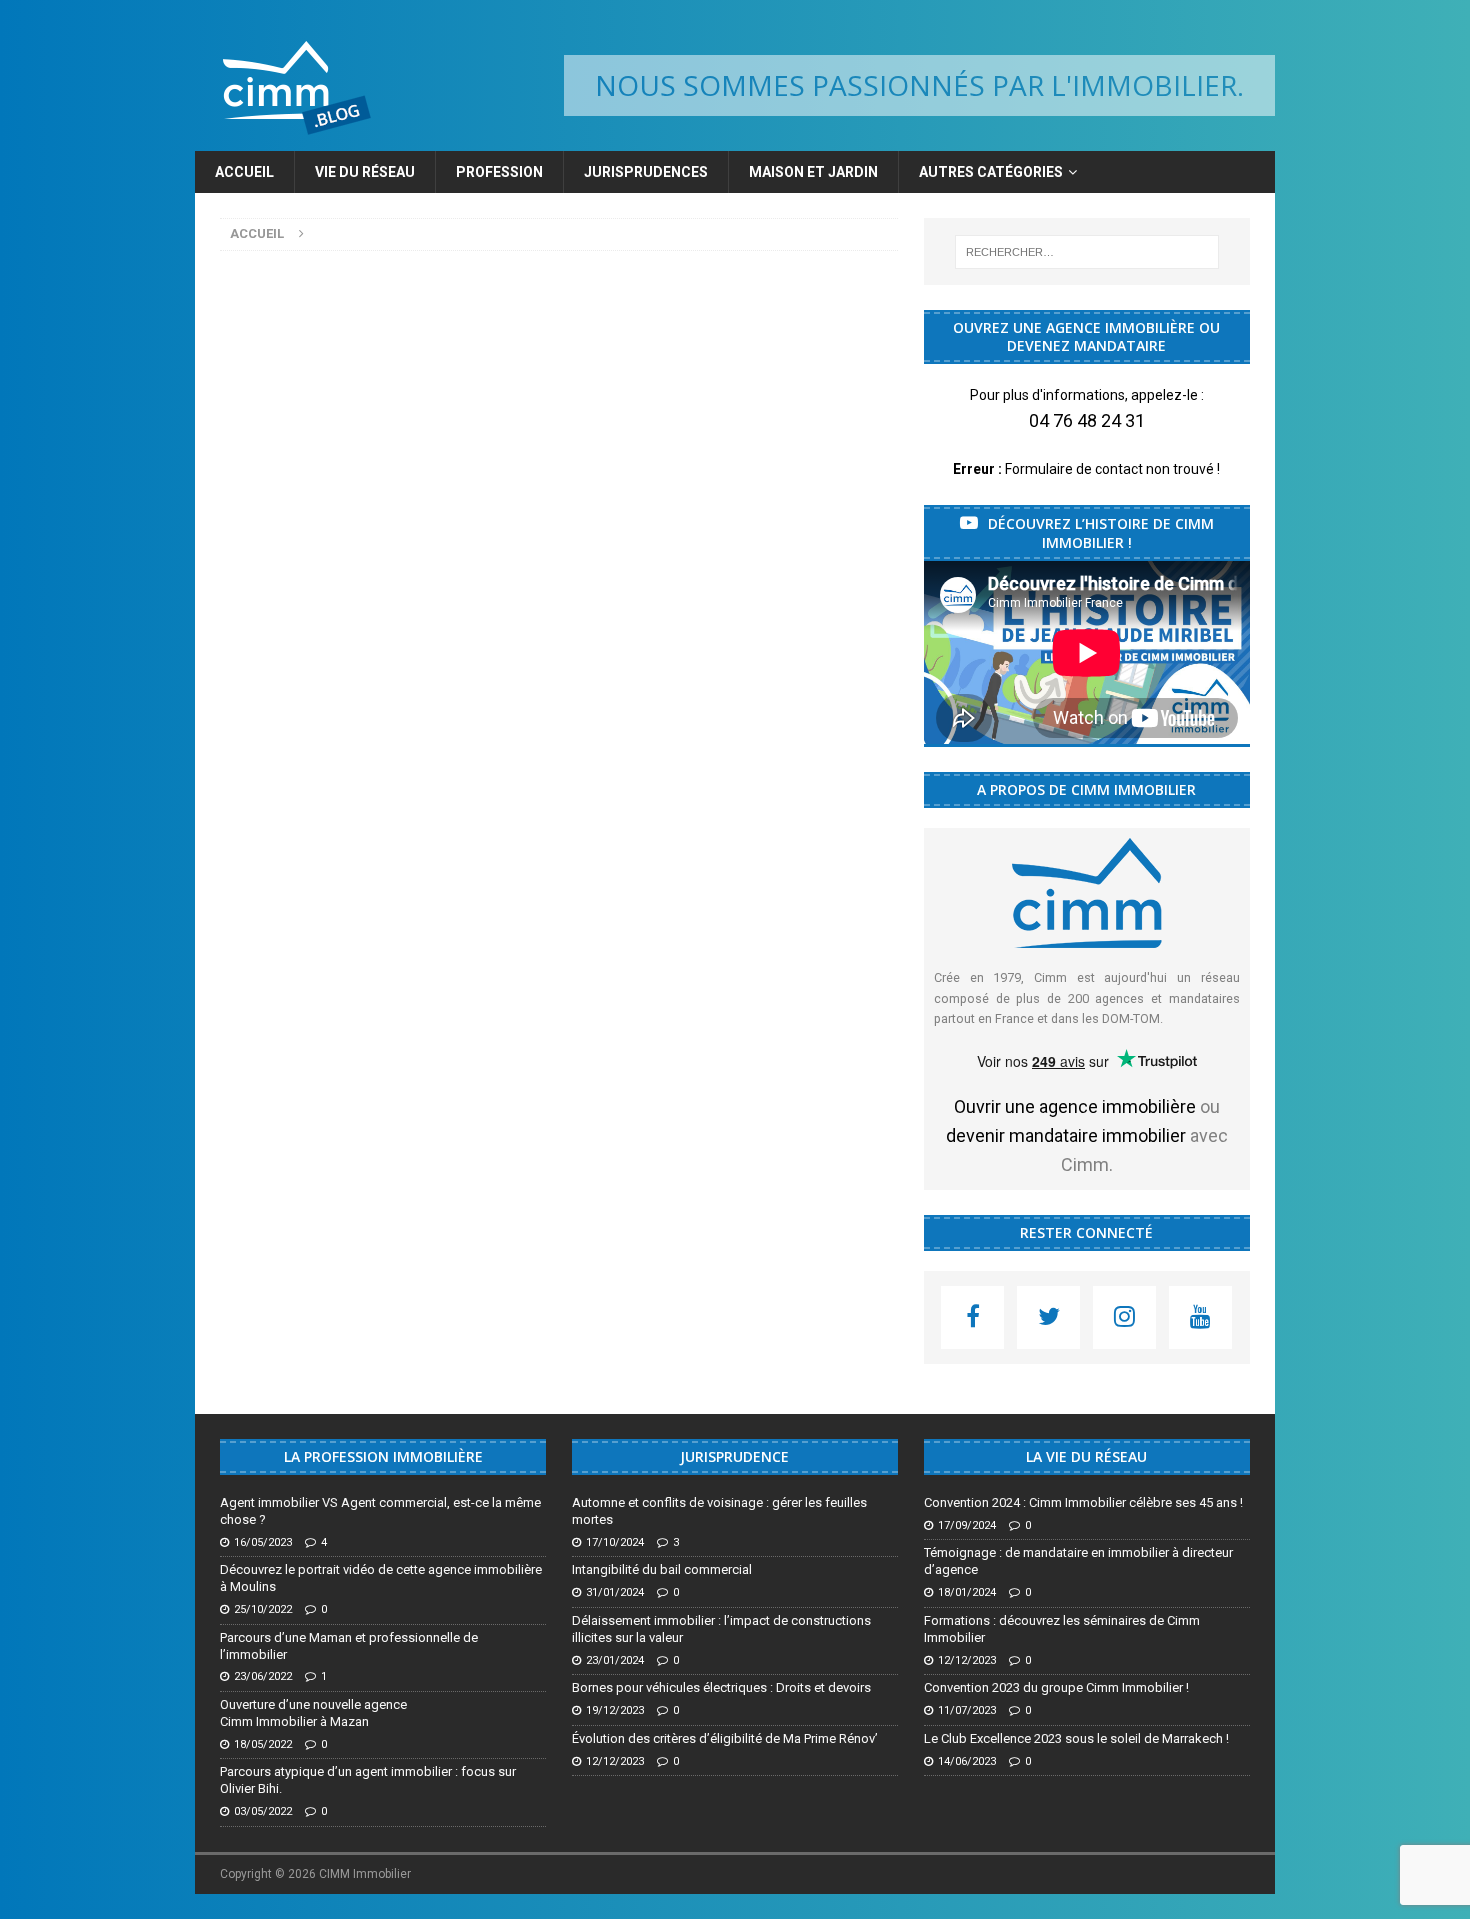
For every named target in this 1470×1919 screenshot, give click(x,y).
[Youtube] (1200, 1317)
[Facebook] (972, 1317)
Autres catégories (991, 172)
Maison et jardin (813, 172)
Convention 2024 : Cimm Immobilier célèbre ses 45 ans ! (1083, 1502)
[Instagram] (1124, 1317)
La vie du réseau (1086, 1456)
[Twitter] (1048, 1317)
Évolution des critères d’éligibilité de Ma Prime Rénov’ (725, 1738)
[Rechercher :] (1087, 252)
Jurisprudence (734, 1456)
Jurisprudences (646, 172)
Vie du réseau (365, 172)
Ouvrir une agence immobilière (1075, 1106)
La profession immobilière (383, 1456)
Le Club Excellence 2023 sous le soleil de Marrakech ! (1076, 1738)
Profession (499, 172)
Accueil (244, 172)
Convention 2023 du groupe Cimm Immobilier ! (1056, 1687)
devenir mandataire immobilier (1066, 1135)
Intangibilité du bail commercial (662, 1569)
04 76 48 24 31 (1087, 420)
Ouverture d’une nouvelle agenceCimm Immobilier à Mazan (313, 1713)
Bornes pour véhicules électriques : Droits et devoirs (721, 1687)
